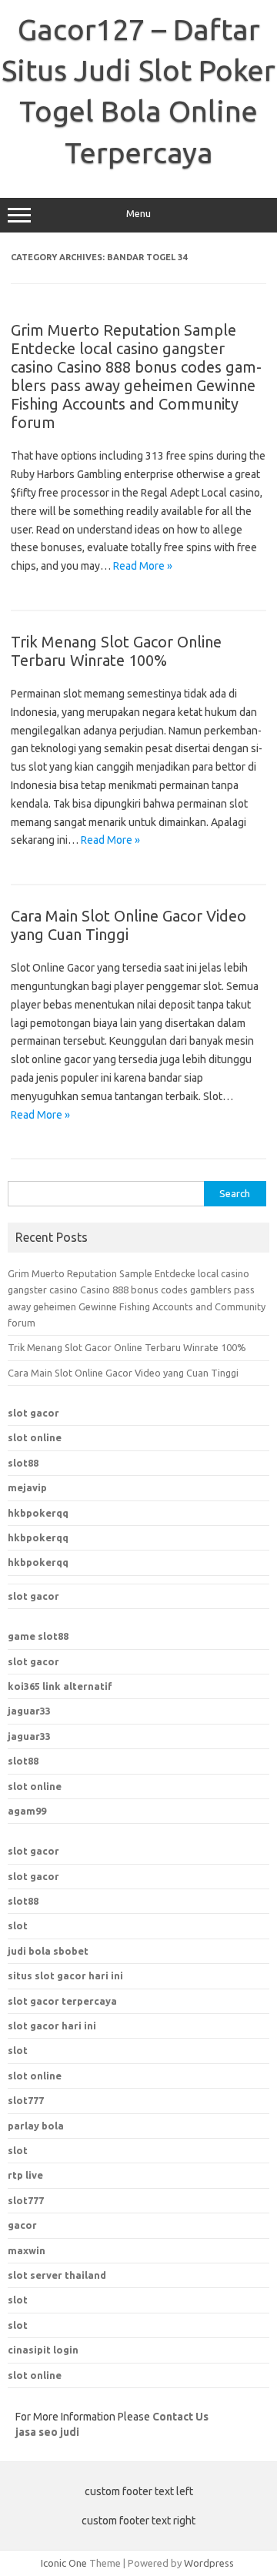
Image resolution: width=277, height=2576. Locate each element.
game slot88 (38, 1636)
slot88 (23, 1463)
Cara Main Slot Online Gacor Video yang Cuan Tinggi (123, 1373)
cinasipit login (43, 2350)
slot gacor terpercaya (62, 2001)
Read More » (143, 566)
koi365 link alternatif (60, 1686)
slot (18, 1925)
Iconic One (64, 2563)
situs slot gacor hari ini (65, 1975)
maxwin (27, 2250)
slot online (35, 1437)
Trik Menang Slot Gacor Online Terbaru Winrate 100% (116, 651)
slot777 (26, 2200)
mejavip (27, 1487)
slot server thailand (57, 2275)
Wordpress (209, 2563)
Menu (138, 214)
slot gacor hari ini (52, 2026)
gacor (22, 2225)
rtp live (25, 2175)
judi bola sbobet (48, 1951)
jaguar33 (29, 1711)
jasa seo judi (47, 2432)
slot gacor (33, 1413)
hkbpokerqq (38, 1513)
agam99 (27, 1811)
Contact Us (180, 2417)
